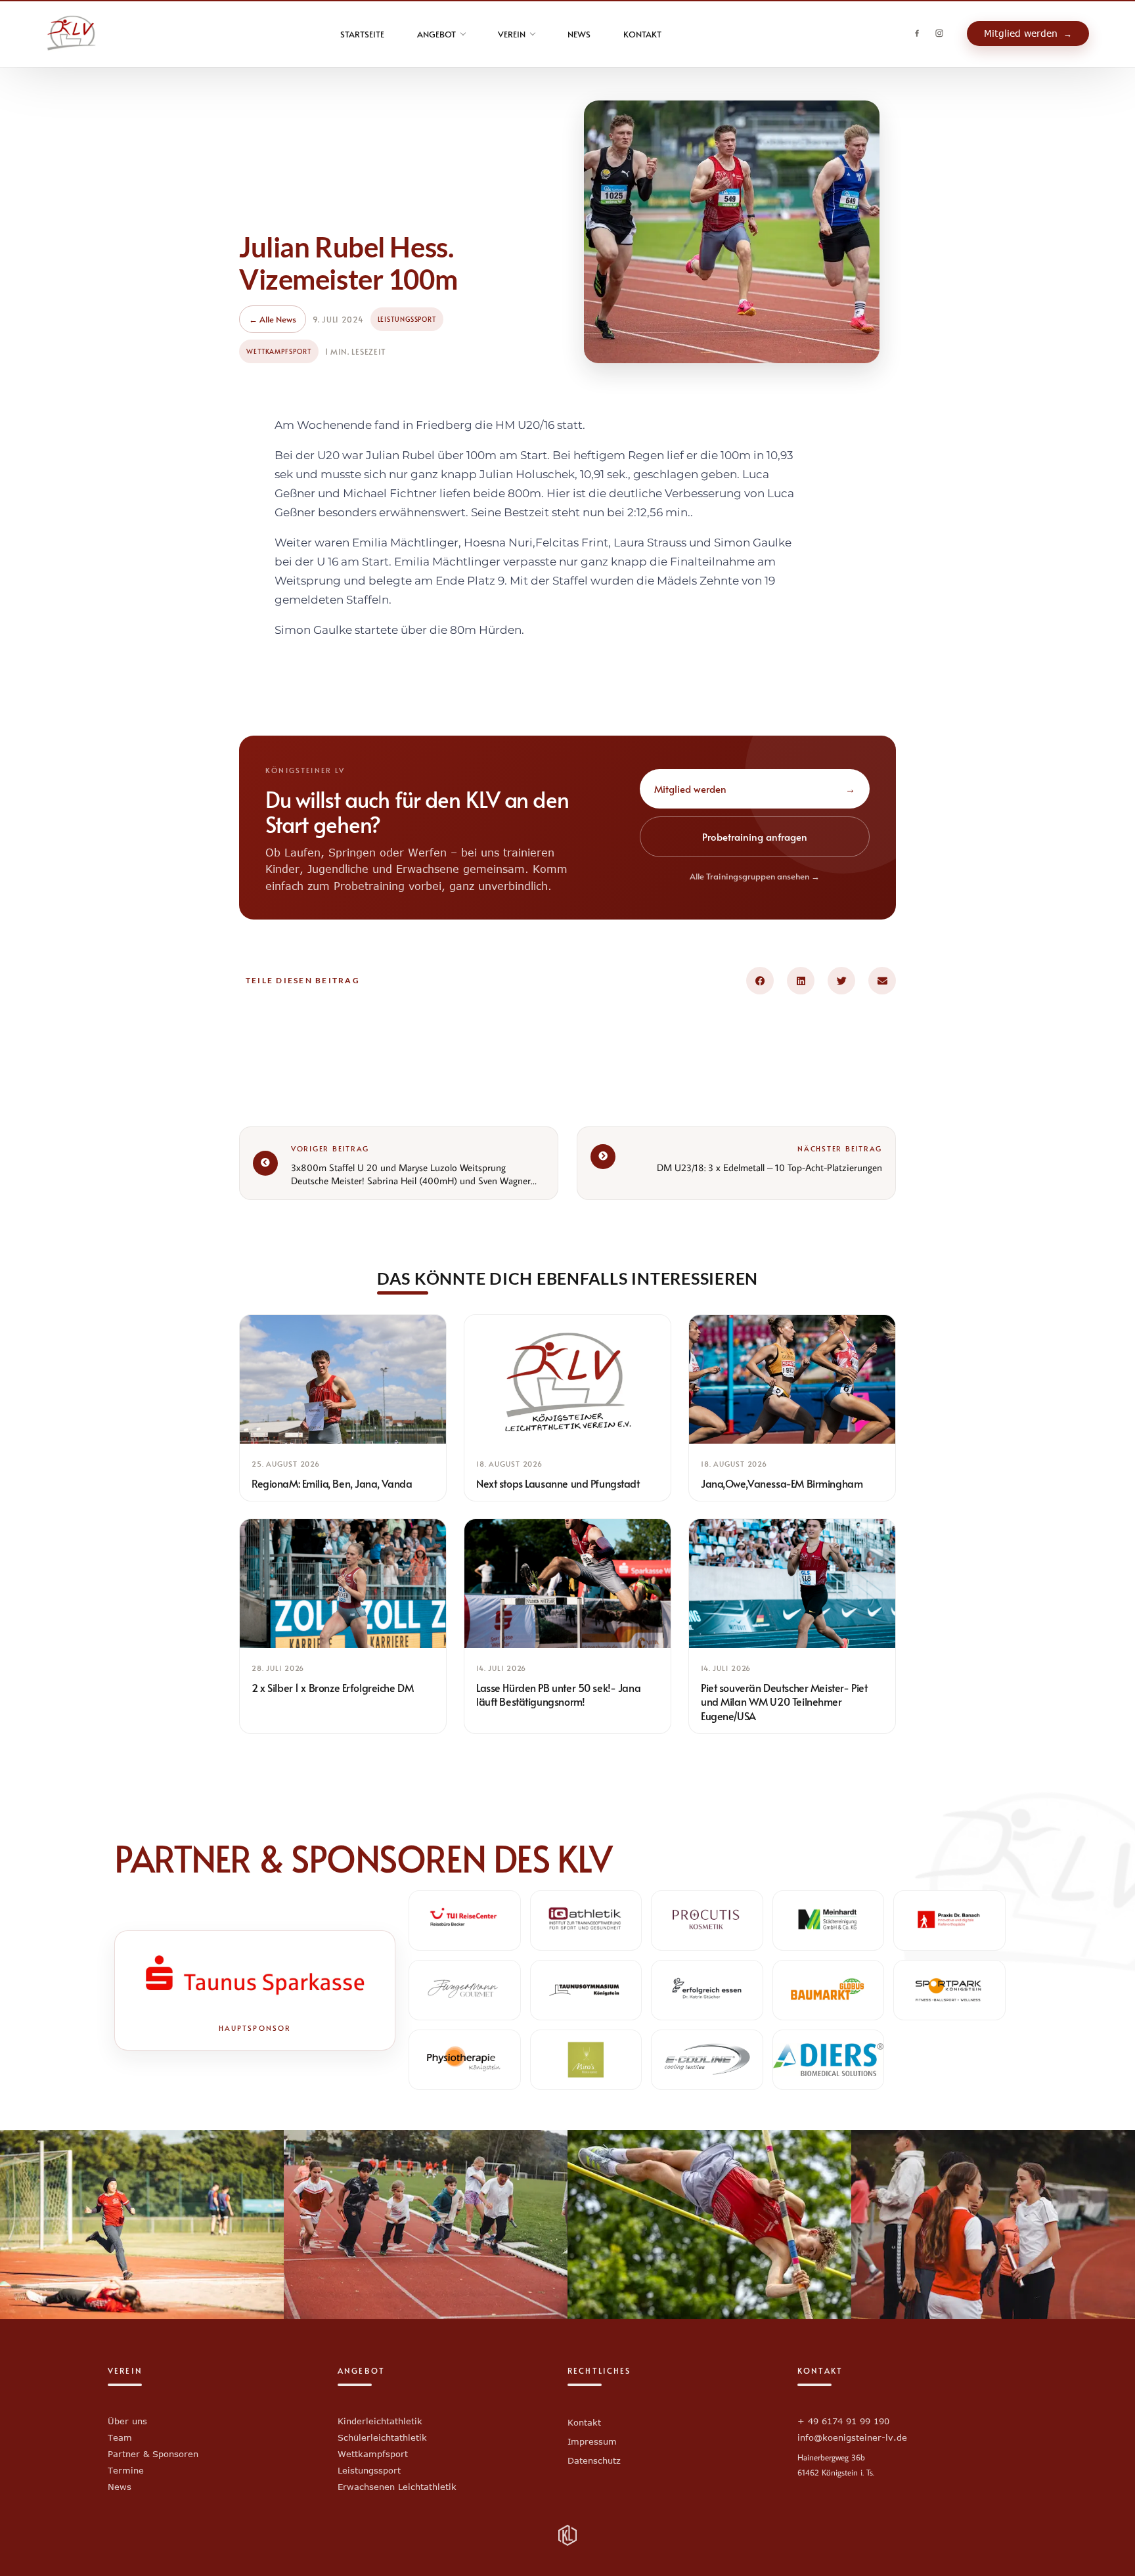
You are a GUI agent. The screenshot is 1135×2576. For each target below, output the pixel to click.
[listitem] (343, 1408)
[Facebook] (917, 33)
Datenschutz (594, 2460)
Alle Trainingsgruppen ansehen (755, 876)
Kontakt (584, 2422)
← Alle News (273, 319)
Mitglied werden (755, 788)
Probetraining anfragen (755, 836)
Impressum (592, 2441)
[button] (760, 981)
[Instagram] (939, 33)
